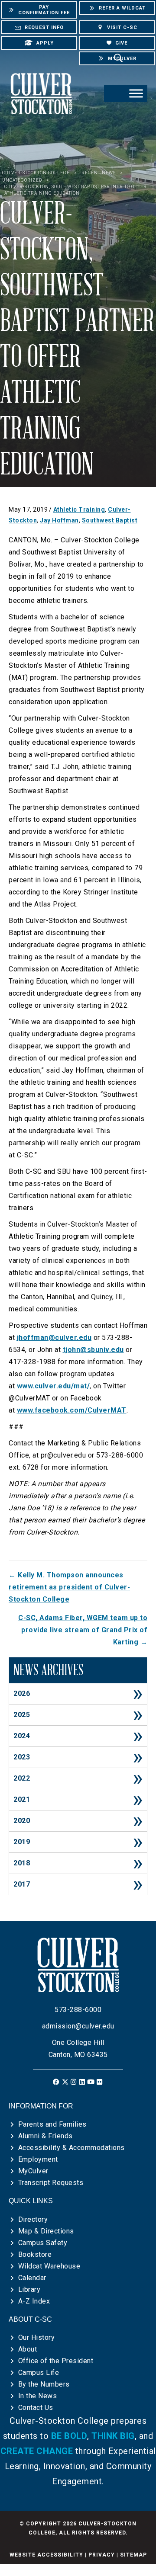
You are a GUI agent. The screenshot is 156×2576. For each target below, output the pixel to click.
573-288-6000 (78, 2010)
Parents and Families (52, 2124)
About (28, 2349)
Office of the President (56, 2361)
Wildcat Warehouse (49, 2266)
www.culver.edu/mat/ (54, 1386)
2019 (22, 1842)
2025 (22, 1715)
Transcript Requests (51, 2183)
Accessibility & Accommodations (71, 2148)
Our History (37, 2337)
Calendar (32, 2278)
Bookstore (35, 2254)
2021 (22, 1799)
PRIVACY (102, 2555)
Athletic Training (79, 509)
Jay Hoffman (59, 520)
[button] (57, 2082)
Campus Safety (43, 2243)
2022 (22, 1778)
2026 (22, 1693)
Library (29, 2289)
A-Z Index (34, 2301)
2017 (22, 1884)
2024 (22, 1736)
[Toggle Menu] (136, 94)
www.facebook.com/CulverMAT (72, 1410)
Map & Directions (46, 2231)
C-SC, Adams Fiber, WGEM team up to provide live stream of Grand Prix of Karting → (83, 1630)
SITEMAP (133, 2555)
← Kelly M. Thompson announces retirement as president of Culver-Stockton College (69, 1587)
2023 (22, 1757)
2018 (22, 1863)
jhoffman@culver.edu (54, 1338)
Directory (33, 2219)
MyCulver (33, 2171)
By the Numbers (44, 2384)
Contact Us (36, 2408)
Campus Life (39, 2373)
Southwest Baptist (110, 520)
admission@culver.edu (78, 2026)
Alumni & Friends (45, 2136)
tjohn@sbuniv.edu (93, 1350)
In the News (38, 2396)
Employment (38, 2159)
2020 (22, 1821)
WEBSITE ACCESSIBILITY (46, 2555)
